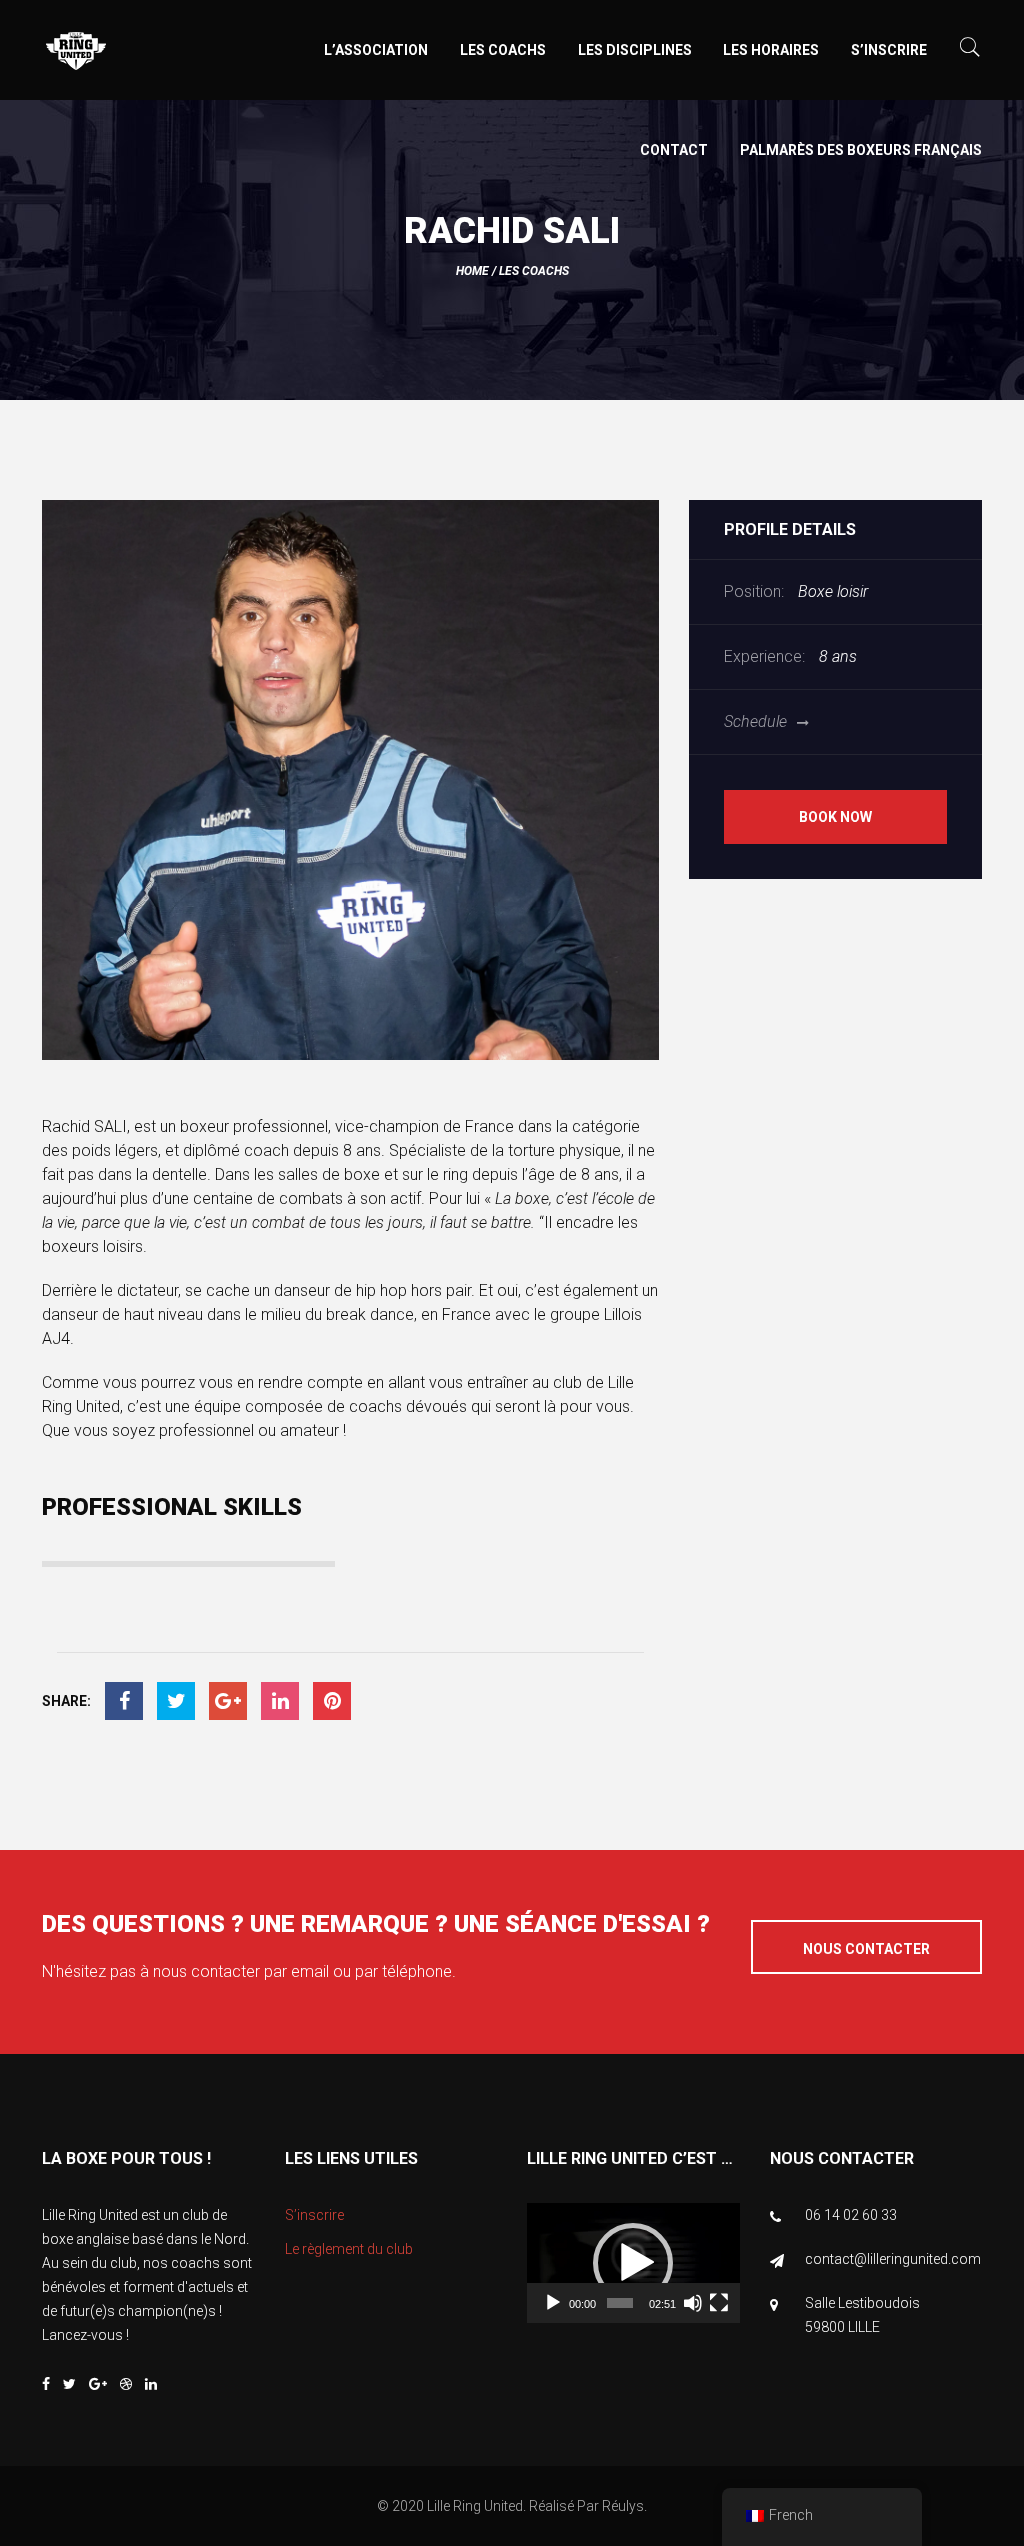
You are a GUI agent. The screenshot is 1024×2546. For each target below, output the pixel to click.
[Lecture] (553, 2303)
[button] (633, 2263)
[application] (633, 2263)
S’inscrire (889, 50)
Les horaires (771, 50)
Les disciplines (635, 50)
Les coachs (503, 50)
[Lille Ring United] (156, 52)
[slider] (620, 2303)
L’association (376, 50)
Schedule (755, 721)
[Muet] (693, 2303)
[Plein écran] (719, 2303)
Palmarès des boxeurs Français (861, 150)
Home (472, 271)
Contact (674, 150)
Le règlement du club (349, 2249)
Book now (835, 817)
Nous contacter (866, 1949)
